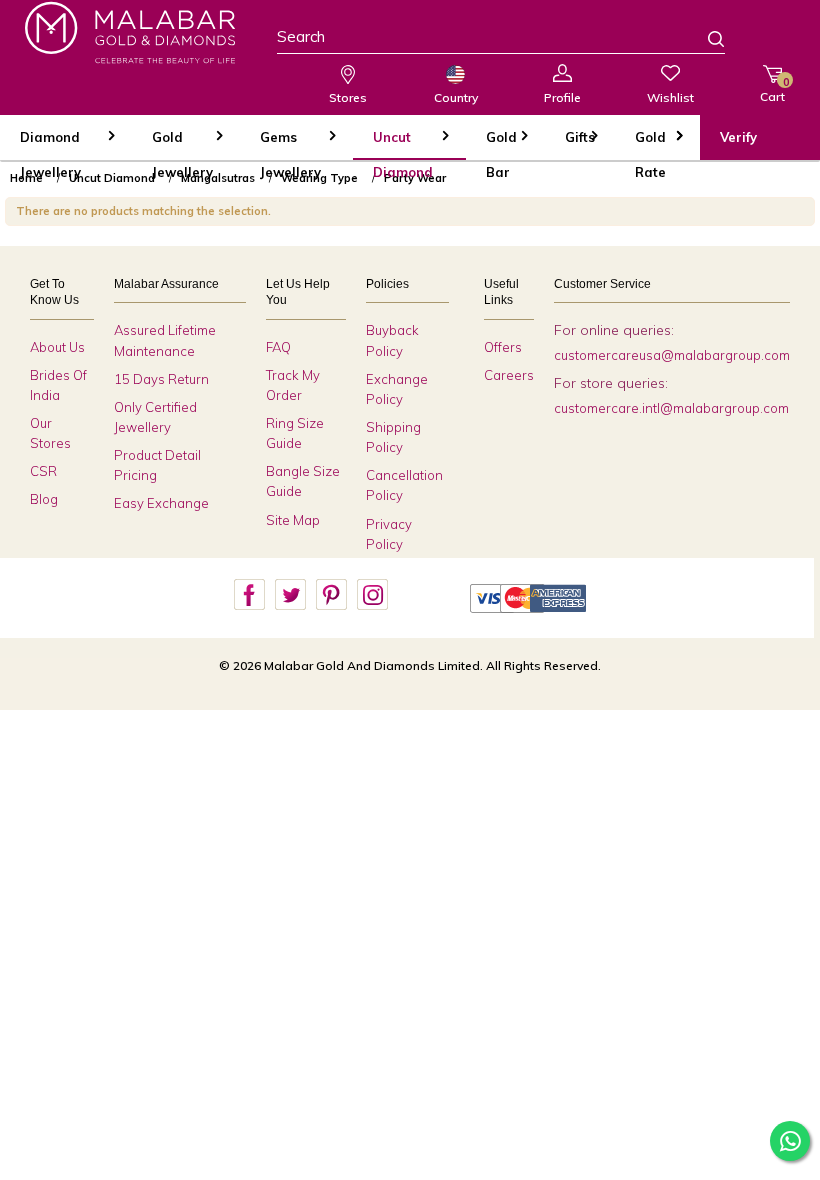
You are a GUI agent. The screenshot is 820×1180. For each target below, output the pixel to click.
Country (456, 97)
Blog (44, 499)
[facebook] (249, 595)
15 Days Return (161, 379)
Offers (503, 347)
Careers (509, 375)
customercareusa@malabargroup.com (672, 355)
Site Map (293, 520)
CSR (43, 471)
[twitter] (290, 595)
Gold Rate (650, 144)
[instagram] (372, 595)
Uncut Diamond (403, 144)
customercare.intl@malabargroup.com (671, 408)
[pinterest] (331, 595)
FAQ (278, 347)
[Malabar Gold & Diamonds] (130, 32)
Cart (772, 89)
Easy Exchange (161, 503)
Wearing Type (319, 178)
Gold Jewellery (182, 144)
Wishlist (670, 97)
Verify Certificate (755, 144)
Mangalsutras (218, 178)
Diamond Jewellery (50, 144)
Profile (562, 97)
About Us (57, 347)
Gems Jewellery (290, 144)
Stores (348, 97)
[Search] (704, 41)
